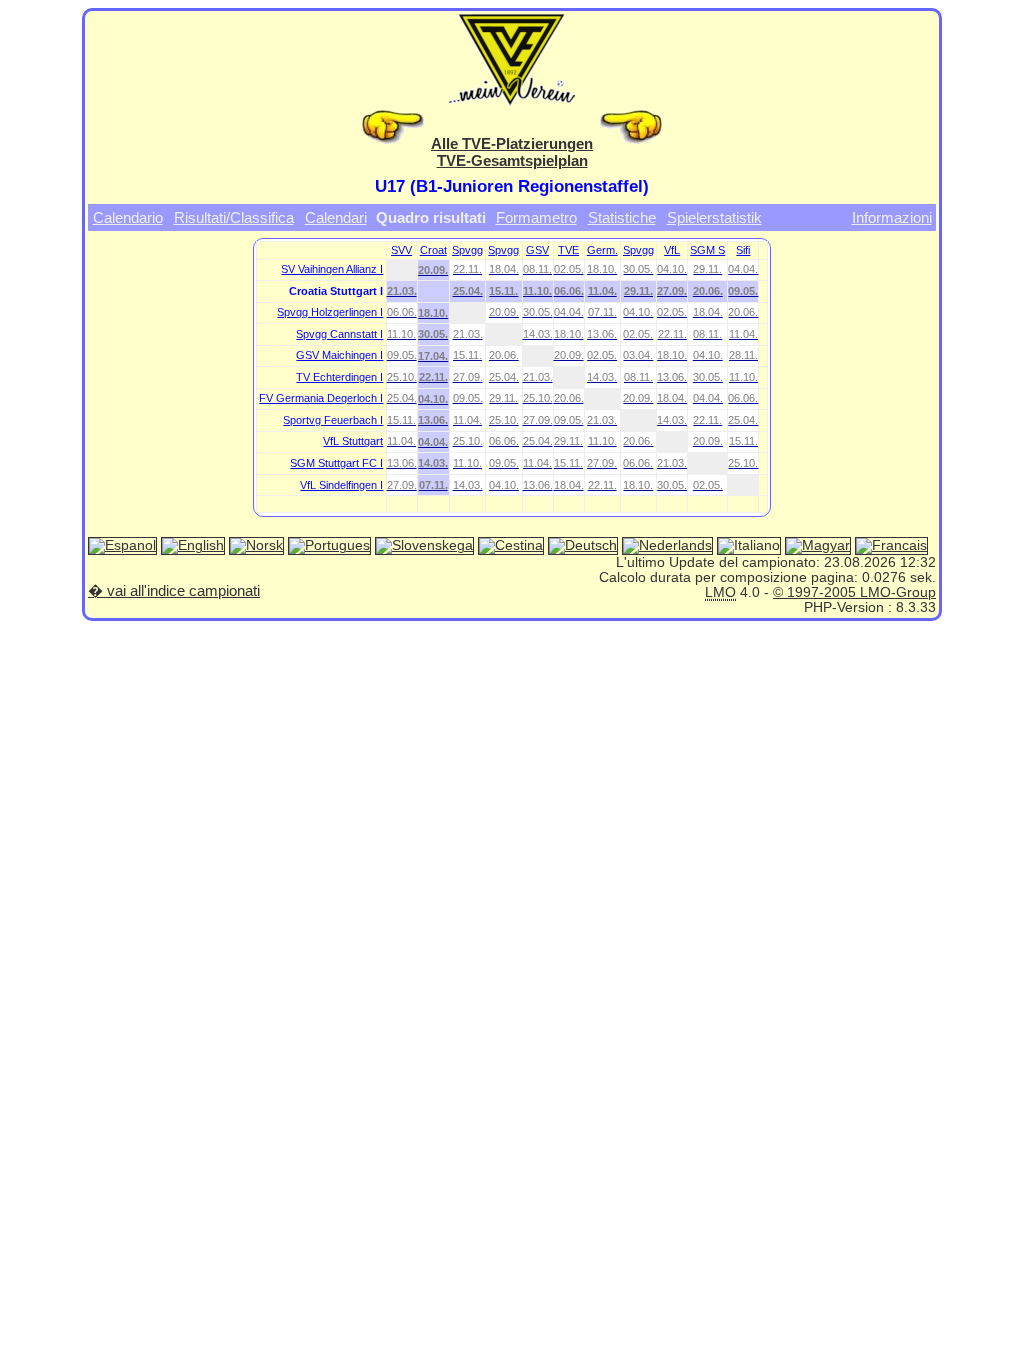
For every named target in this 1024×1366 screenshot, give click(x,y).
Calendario (128, 217)
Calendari (336, 217)
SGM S (707, 250)
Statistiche (622, 217)
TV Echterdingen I (339, 377)
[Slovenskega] (424, 547)
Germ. (602, 250)
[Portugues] (329, 547)
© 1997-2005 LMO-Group (854, 592)
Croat (433, 250)
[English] (193, 547)
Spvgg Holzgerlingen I (330, 312)
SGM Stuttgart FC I (336, 463)
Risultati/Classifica (234, 217)
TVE (568, 250)
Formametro (536, 217)
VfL (672, 250)
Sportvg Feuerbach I (333, 420)
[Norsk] (256, 547)
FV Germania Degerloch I (321, 398)
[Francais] (891, 547)
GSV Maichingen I (339, 355)
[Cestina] (511, 547)
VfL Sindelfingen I (341, 485)
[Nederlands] (667, 547)
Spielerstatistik (714, 217)
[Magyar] (818, 547)
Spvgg (467, 250)
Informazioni (892, 217)
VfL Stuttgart (353, 441)
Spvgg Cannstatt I (339, 334)
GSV (537, 250)
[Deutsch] (583, 547)
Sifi (743, 250)
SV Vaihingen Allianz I (332, 269)
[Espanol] (122, 547)
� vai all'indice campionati (174, 590)
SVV (401, 250)
